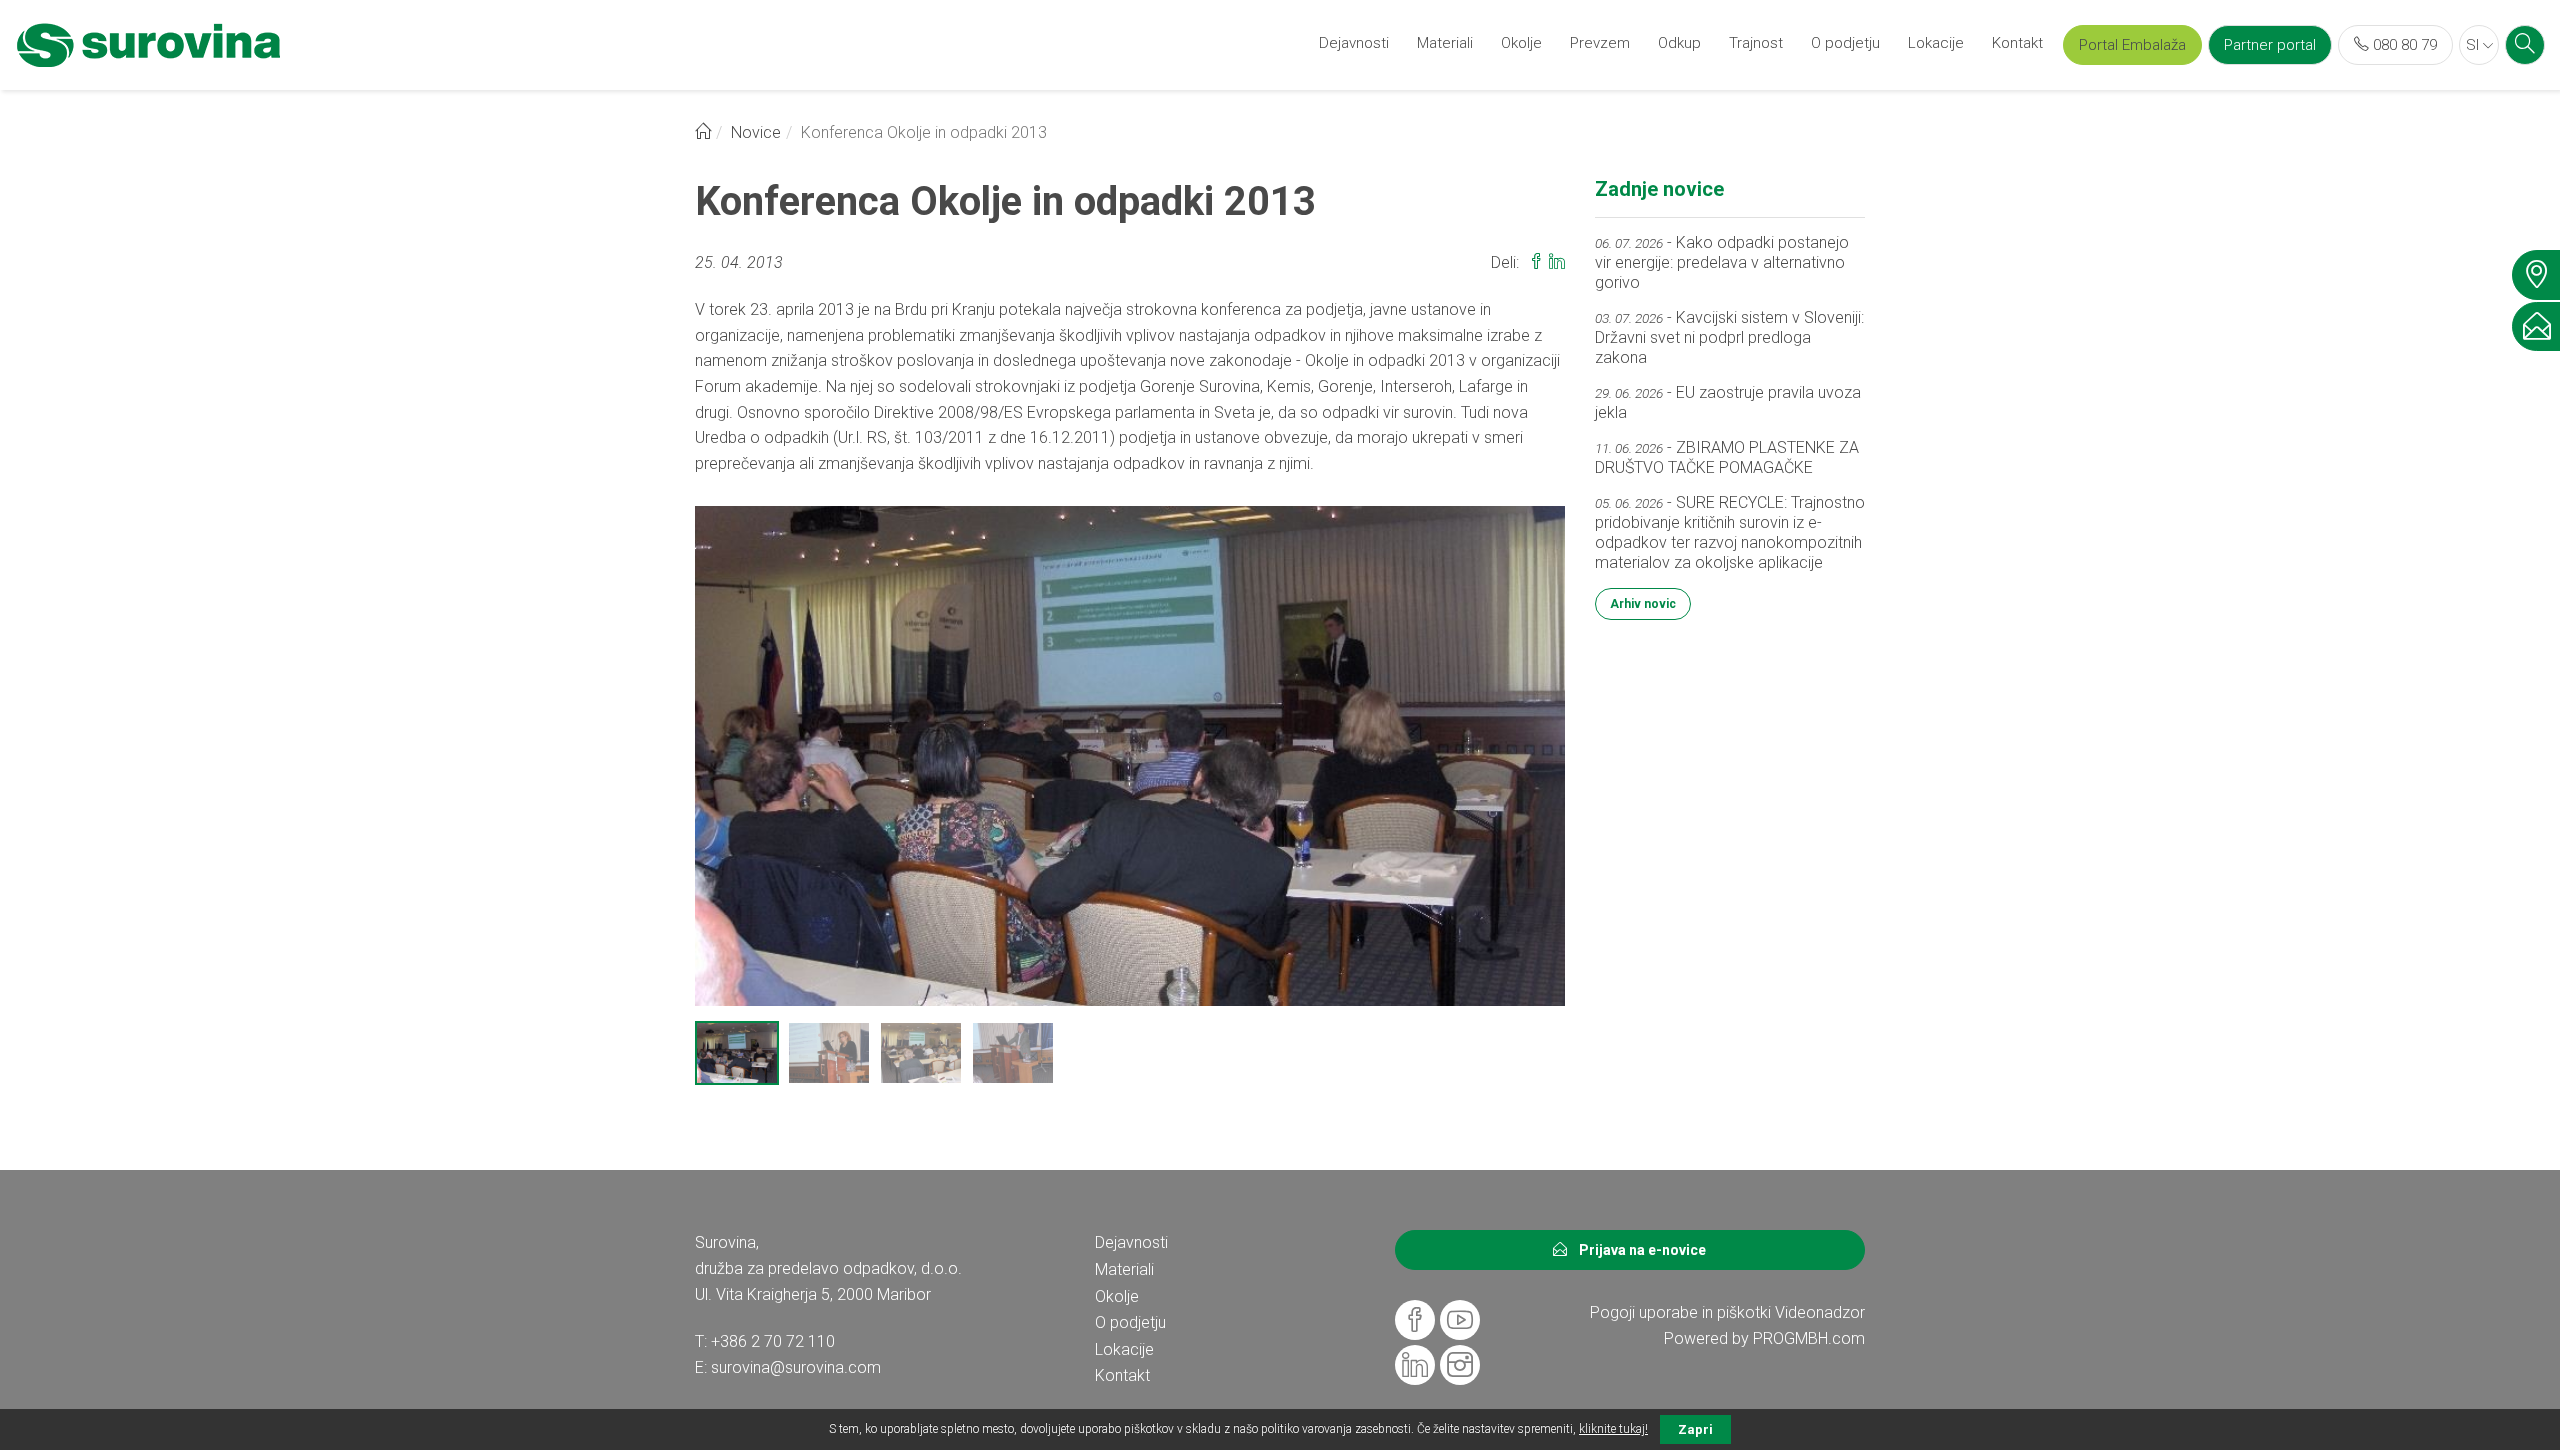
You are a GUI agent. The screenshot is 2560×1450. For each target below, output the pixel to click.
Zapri (1695, 1429)
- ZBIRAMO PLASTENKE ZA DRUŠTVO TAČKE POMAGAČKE (1727, 457)
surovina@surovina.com (796, 1367)
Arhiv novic (1643, 604)
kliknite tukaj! (1613, 1429)
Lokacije (1936, 43)
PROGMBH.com (1809, 1338)
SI (2474, 45)
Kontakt (2017, 43)
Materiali (1445, 43)
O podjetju (1845, 43)
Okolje (1521, 43)
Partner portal (2270, 45)
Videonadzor (1820, 1312)
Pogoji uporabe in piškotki (1680, 1312)
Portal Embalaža (2132, 45)
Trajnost (1756, 43)
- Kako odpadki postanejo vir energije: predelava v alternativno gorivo (1722, 262)
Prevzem (1600, 43)
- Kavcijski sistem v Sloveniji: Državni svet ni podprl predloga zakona (1729, 337)
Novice (756, 132)
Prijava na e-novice (1636, 1250)
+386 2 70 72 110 (773, 1341)
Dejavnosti (1354, 43)
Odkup (1679, 43)
